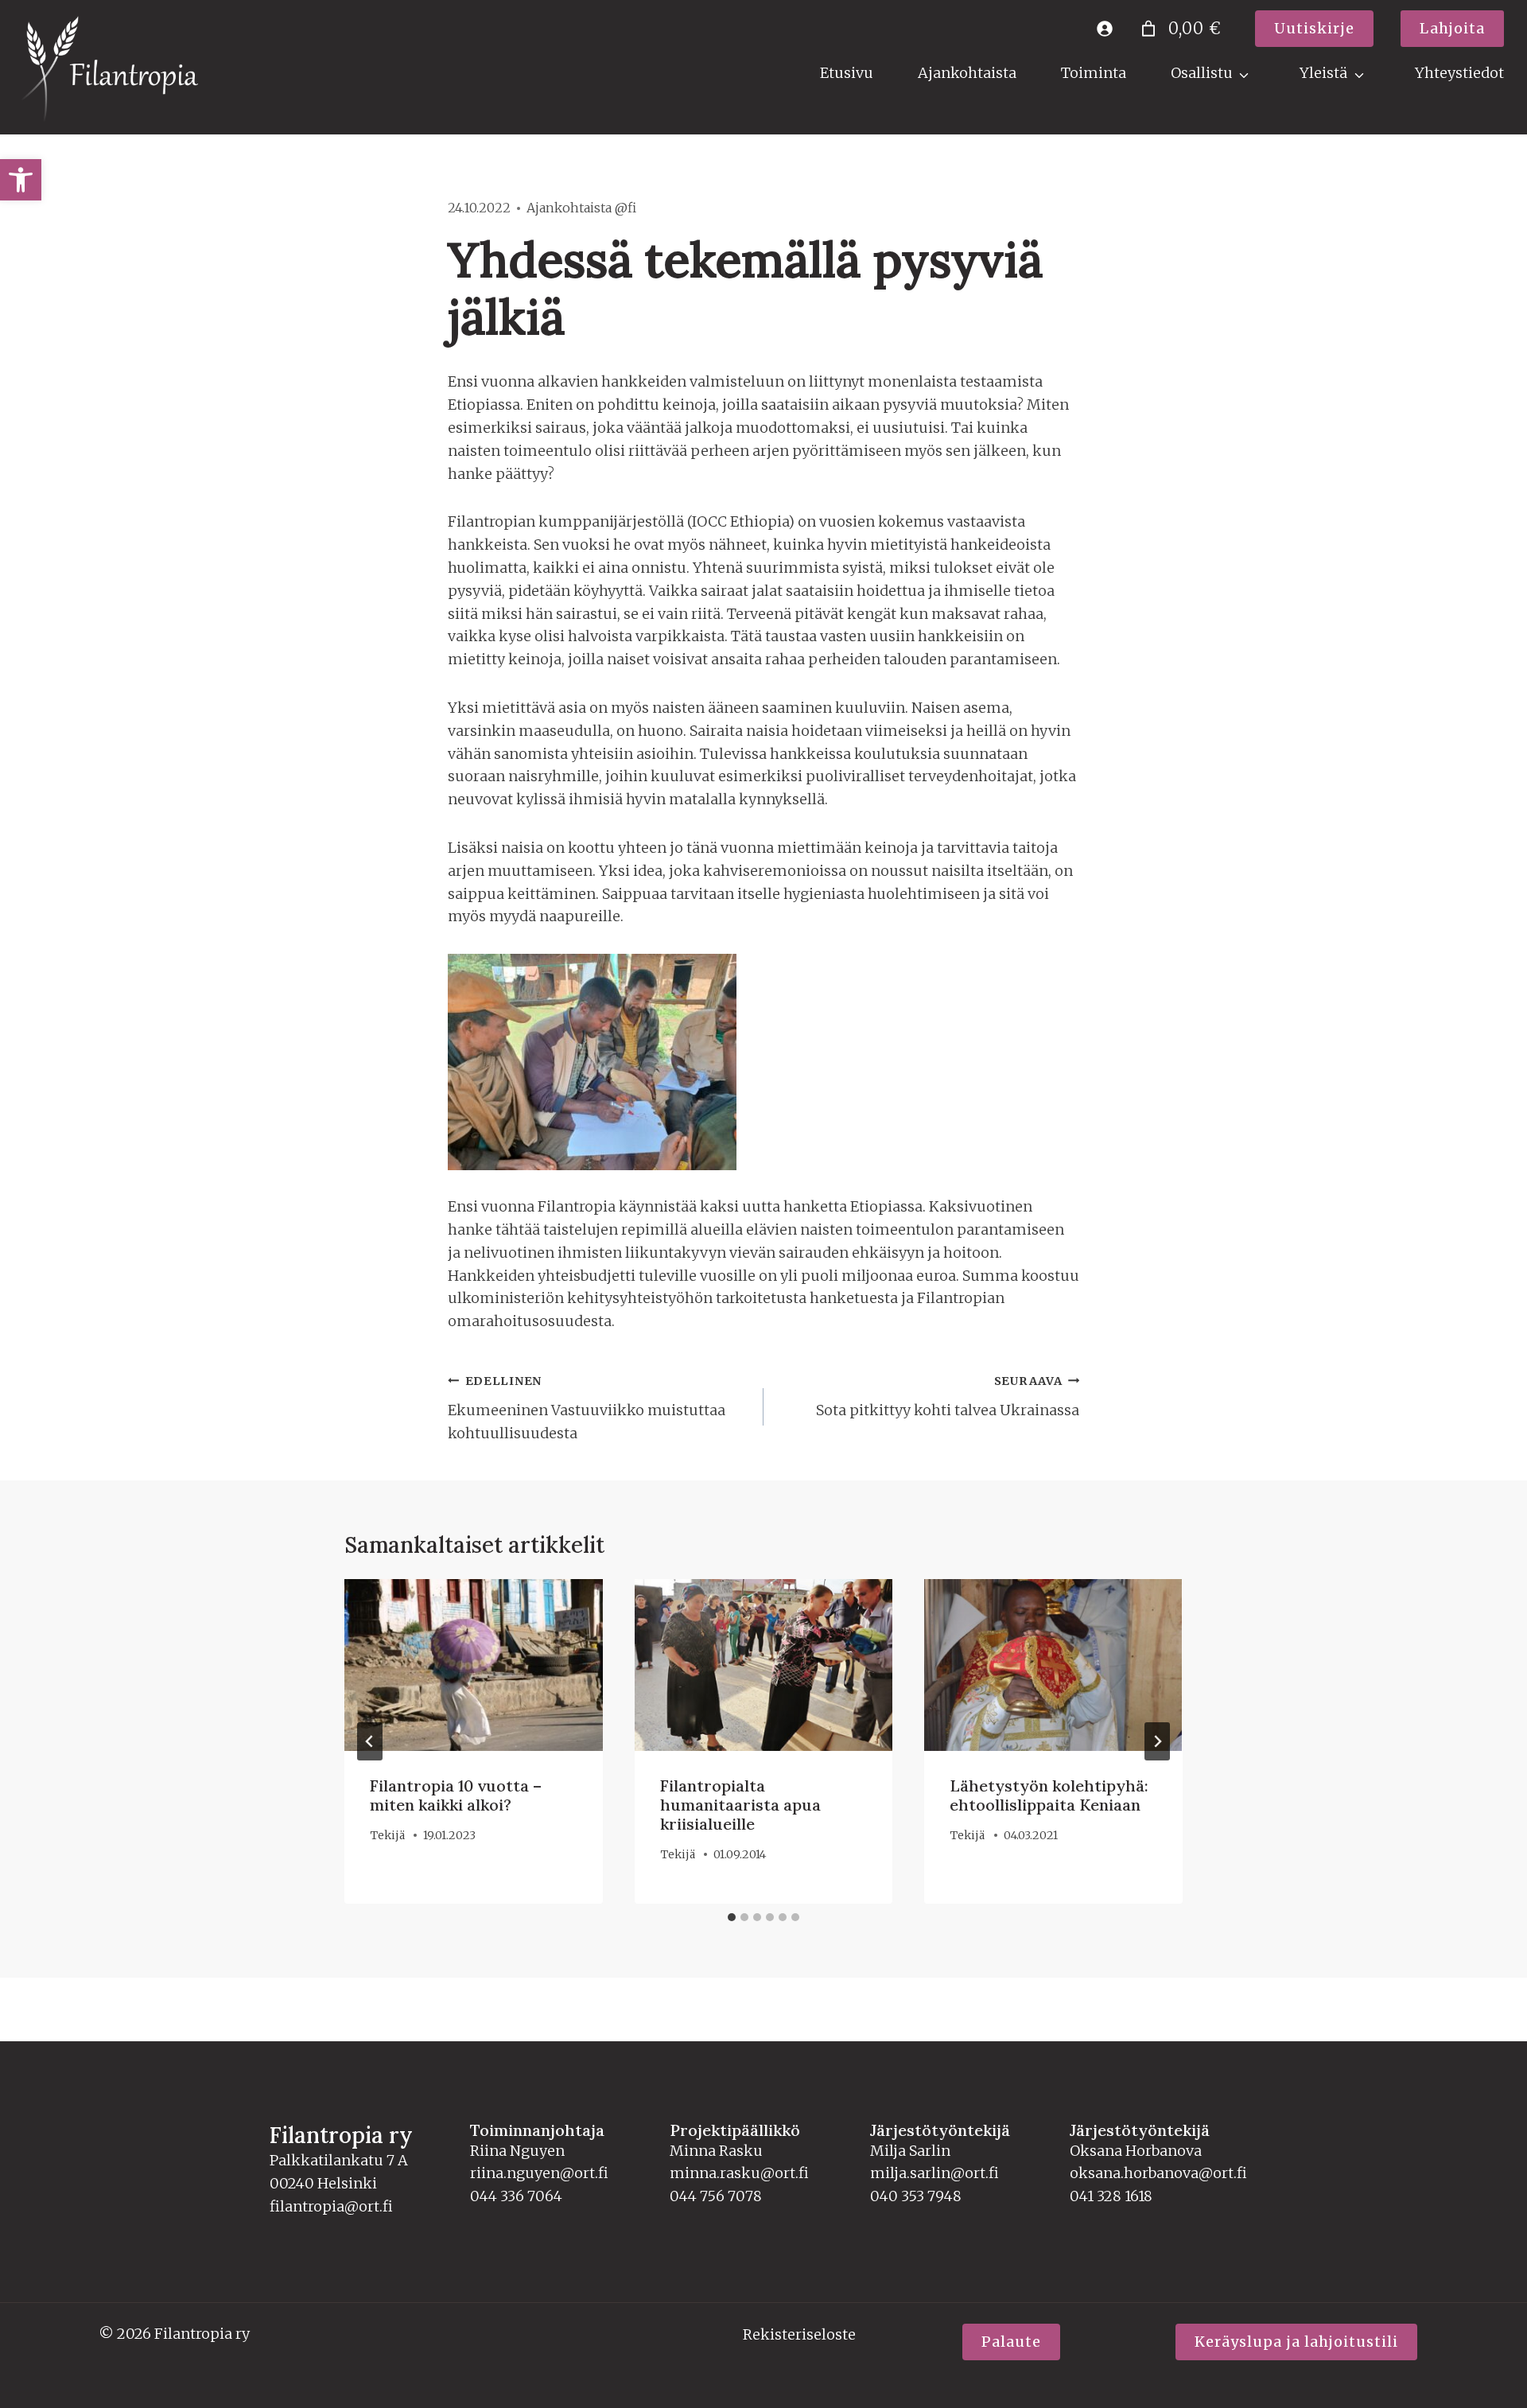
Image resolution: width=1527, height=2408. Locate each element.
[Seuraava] (1157, 1741)
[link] (21, 180)
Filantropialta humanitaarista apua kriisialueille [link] (740, 1805)
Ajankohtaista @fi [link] (581, 208)
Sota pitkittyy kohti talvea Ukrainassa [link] (948, 1397)
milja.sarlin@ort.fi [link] (934, 2173)
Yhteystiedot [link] (1459, 73)
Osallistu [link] (1202, 73)
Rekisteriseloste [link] (799, 2334)
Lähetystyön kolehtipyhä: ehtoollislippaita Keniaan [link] (1049, 1795)
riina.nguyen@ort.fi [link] (539, 2173)
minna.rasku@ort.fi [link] (739, 2173)
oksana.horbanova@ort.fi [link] (1158, 2173)
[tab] (732, 1917)
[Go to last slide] (370, 1741)
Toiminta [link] (1094, 73)
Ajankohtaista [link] (967, 73)
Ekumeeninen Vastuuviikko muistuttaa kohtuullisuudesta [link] (587, 1408)
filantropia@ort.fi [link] (331, 2206)
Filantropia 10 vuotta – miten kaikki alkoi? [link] (456, 1795)
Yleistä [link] (1323, 73)
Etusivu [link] (847, 73)
